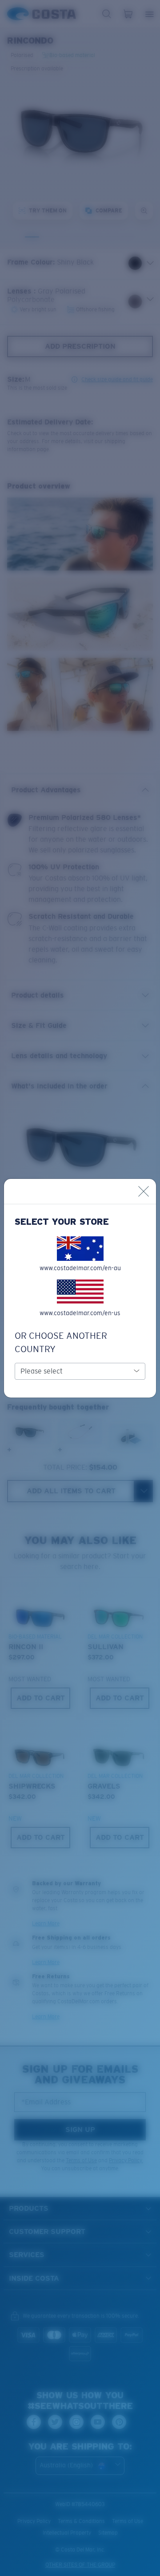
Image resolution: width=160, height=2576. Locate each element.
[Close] (144, 1191)
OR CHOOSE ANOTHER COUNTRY (61, 1342)
